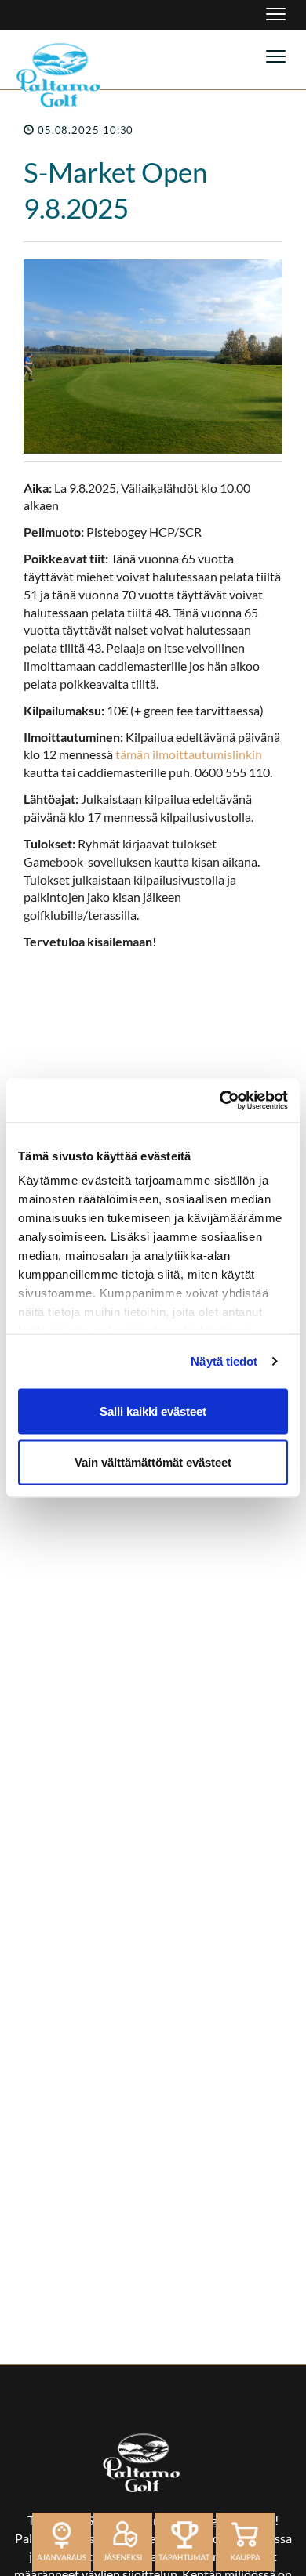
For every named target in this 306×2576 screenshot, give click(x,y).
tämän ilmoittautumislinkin (189, 754)
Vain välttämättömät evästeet (153, 1462)
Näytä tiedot (224, 1361)
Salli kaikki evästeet (153, 1411)
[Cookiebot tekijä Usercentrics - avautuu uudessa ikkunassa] (220, 1101)
